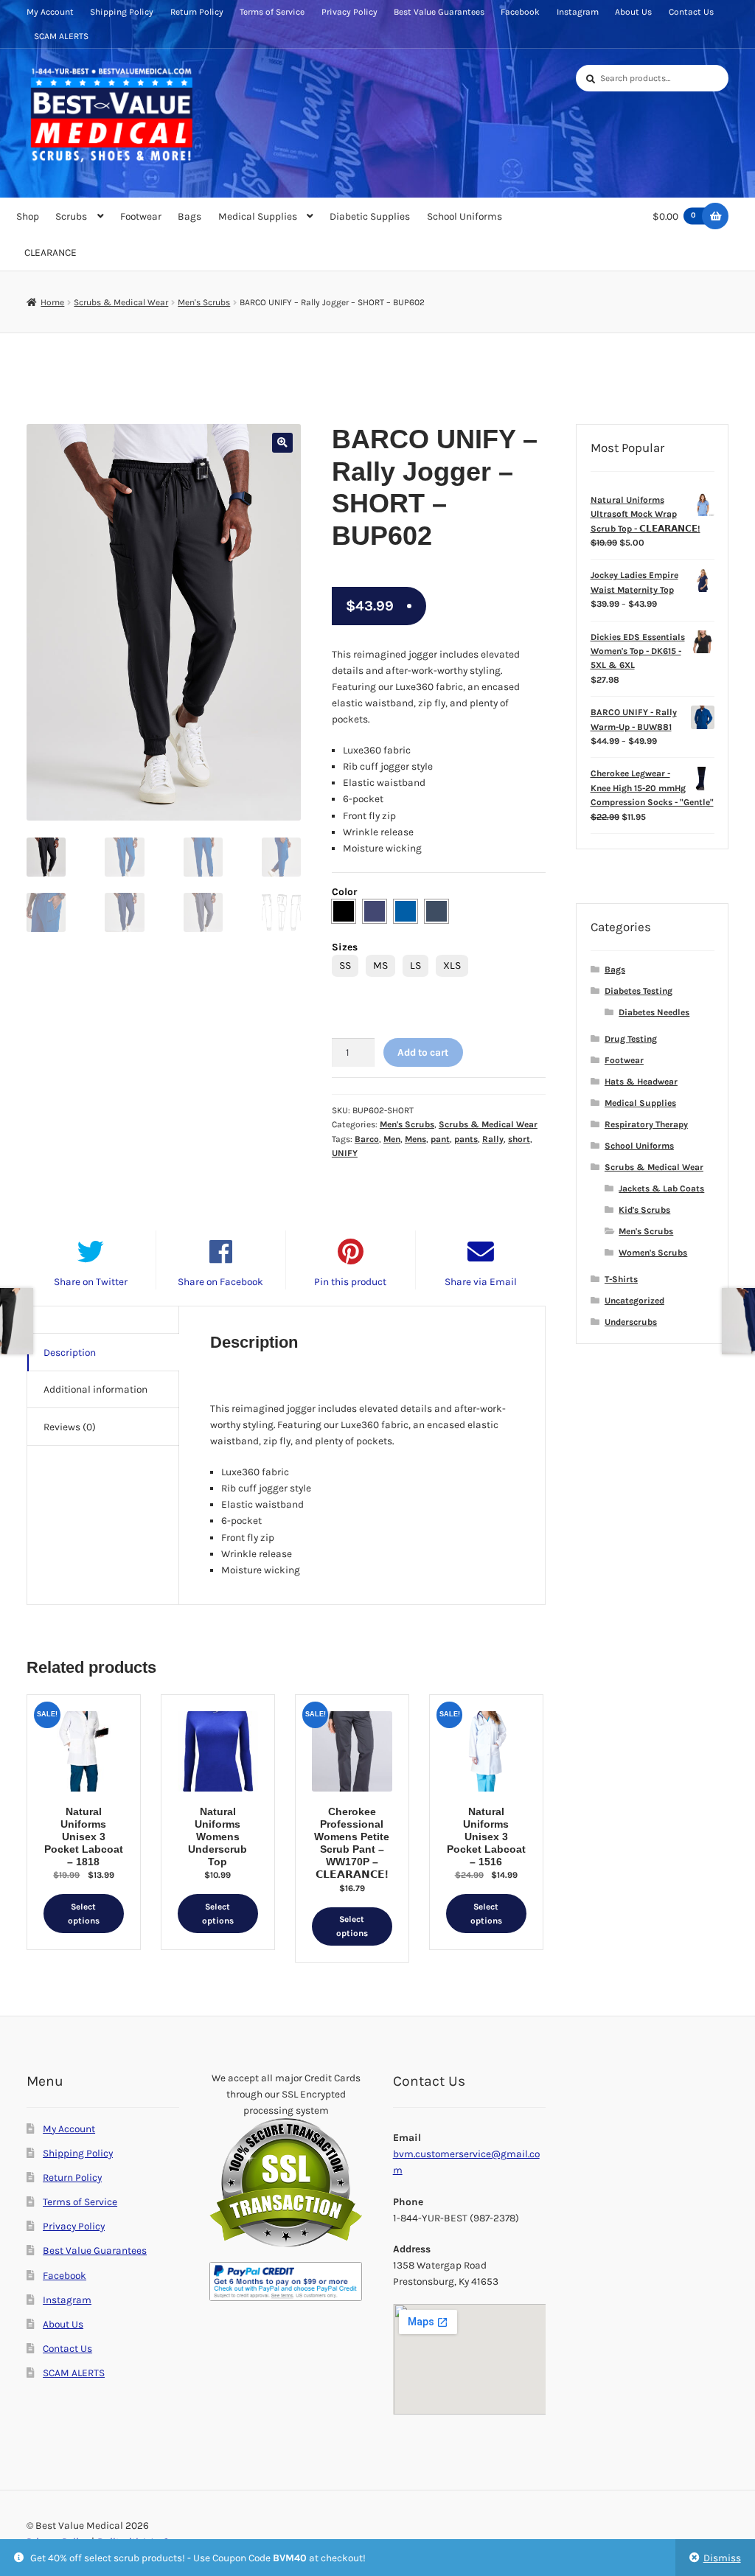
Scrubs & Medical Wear (121, 302)
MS (380, 965)
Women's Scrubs (653, 1253)
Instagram (578, 12)
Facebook (520, 12)
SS (345, 965)
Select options (84, 1914)
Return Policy (197, 12)
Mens (415, 1139)
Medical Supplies (258, 216)
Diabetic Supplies (370, 216)
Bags (189, 216)
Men (392, 1139)
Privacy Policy (349, 12)
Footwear (141, 216)
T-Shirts (621, 1279)
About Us (633, 12)
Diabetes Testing (639, 991)
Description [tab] (70, 1352)
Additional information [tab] (95, 1389)
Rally (493, 1139)
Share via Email (481, 1281)
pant (440, 1139)
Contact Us (691, 12)
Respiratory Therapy (646, 1124)
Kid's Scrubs (644, 1210)
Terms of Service (272, 12)
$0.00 (675, 216)
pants (466, 1139)
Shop (28, 216)
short (519, 1139)
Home (52, 302)
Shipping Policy (122, 12)
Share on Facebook (220, 1281)
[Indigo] (375, 911)
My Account (50, 12)
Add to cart (423, 1052)
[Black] (344, 911)
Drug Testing (631, 1039)
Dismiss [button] (722, 2558)
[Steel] (436, 911)
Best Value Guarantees (439, 12)
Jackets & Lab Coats (661, 1188)
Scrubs (71, 216)
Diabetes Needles (654, 1012)
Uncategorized (634, 1301)
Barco (367, 1139)
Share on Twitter (91, 1281)
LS (415, 965)
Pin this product (350, 1281)
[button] (282, 443)
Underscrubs (631, 1322)
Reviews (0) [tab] (70, 1427)
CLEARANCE (51, 252)
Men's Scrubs (204, 302)
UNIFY (345, 1153)
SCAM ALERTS (61, 36)
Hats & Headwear (641, 1082)
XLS (452, 965)
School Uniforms (465, 216)
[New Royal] (406, 911)
